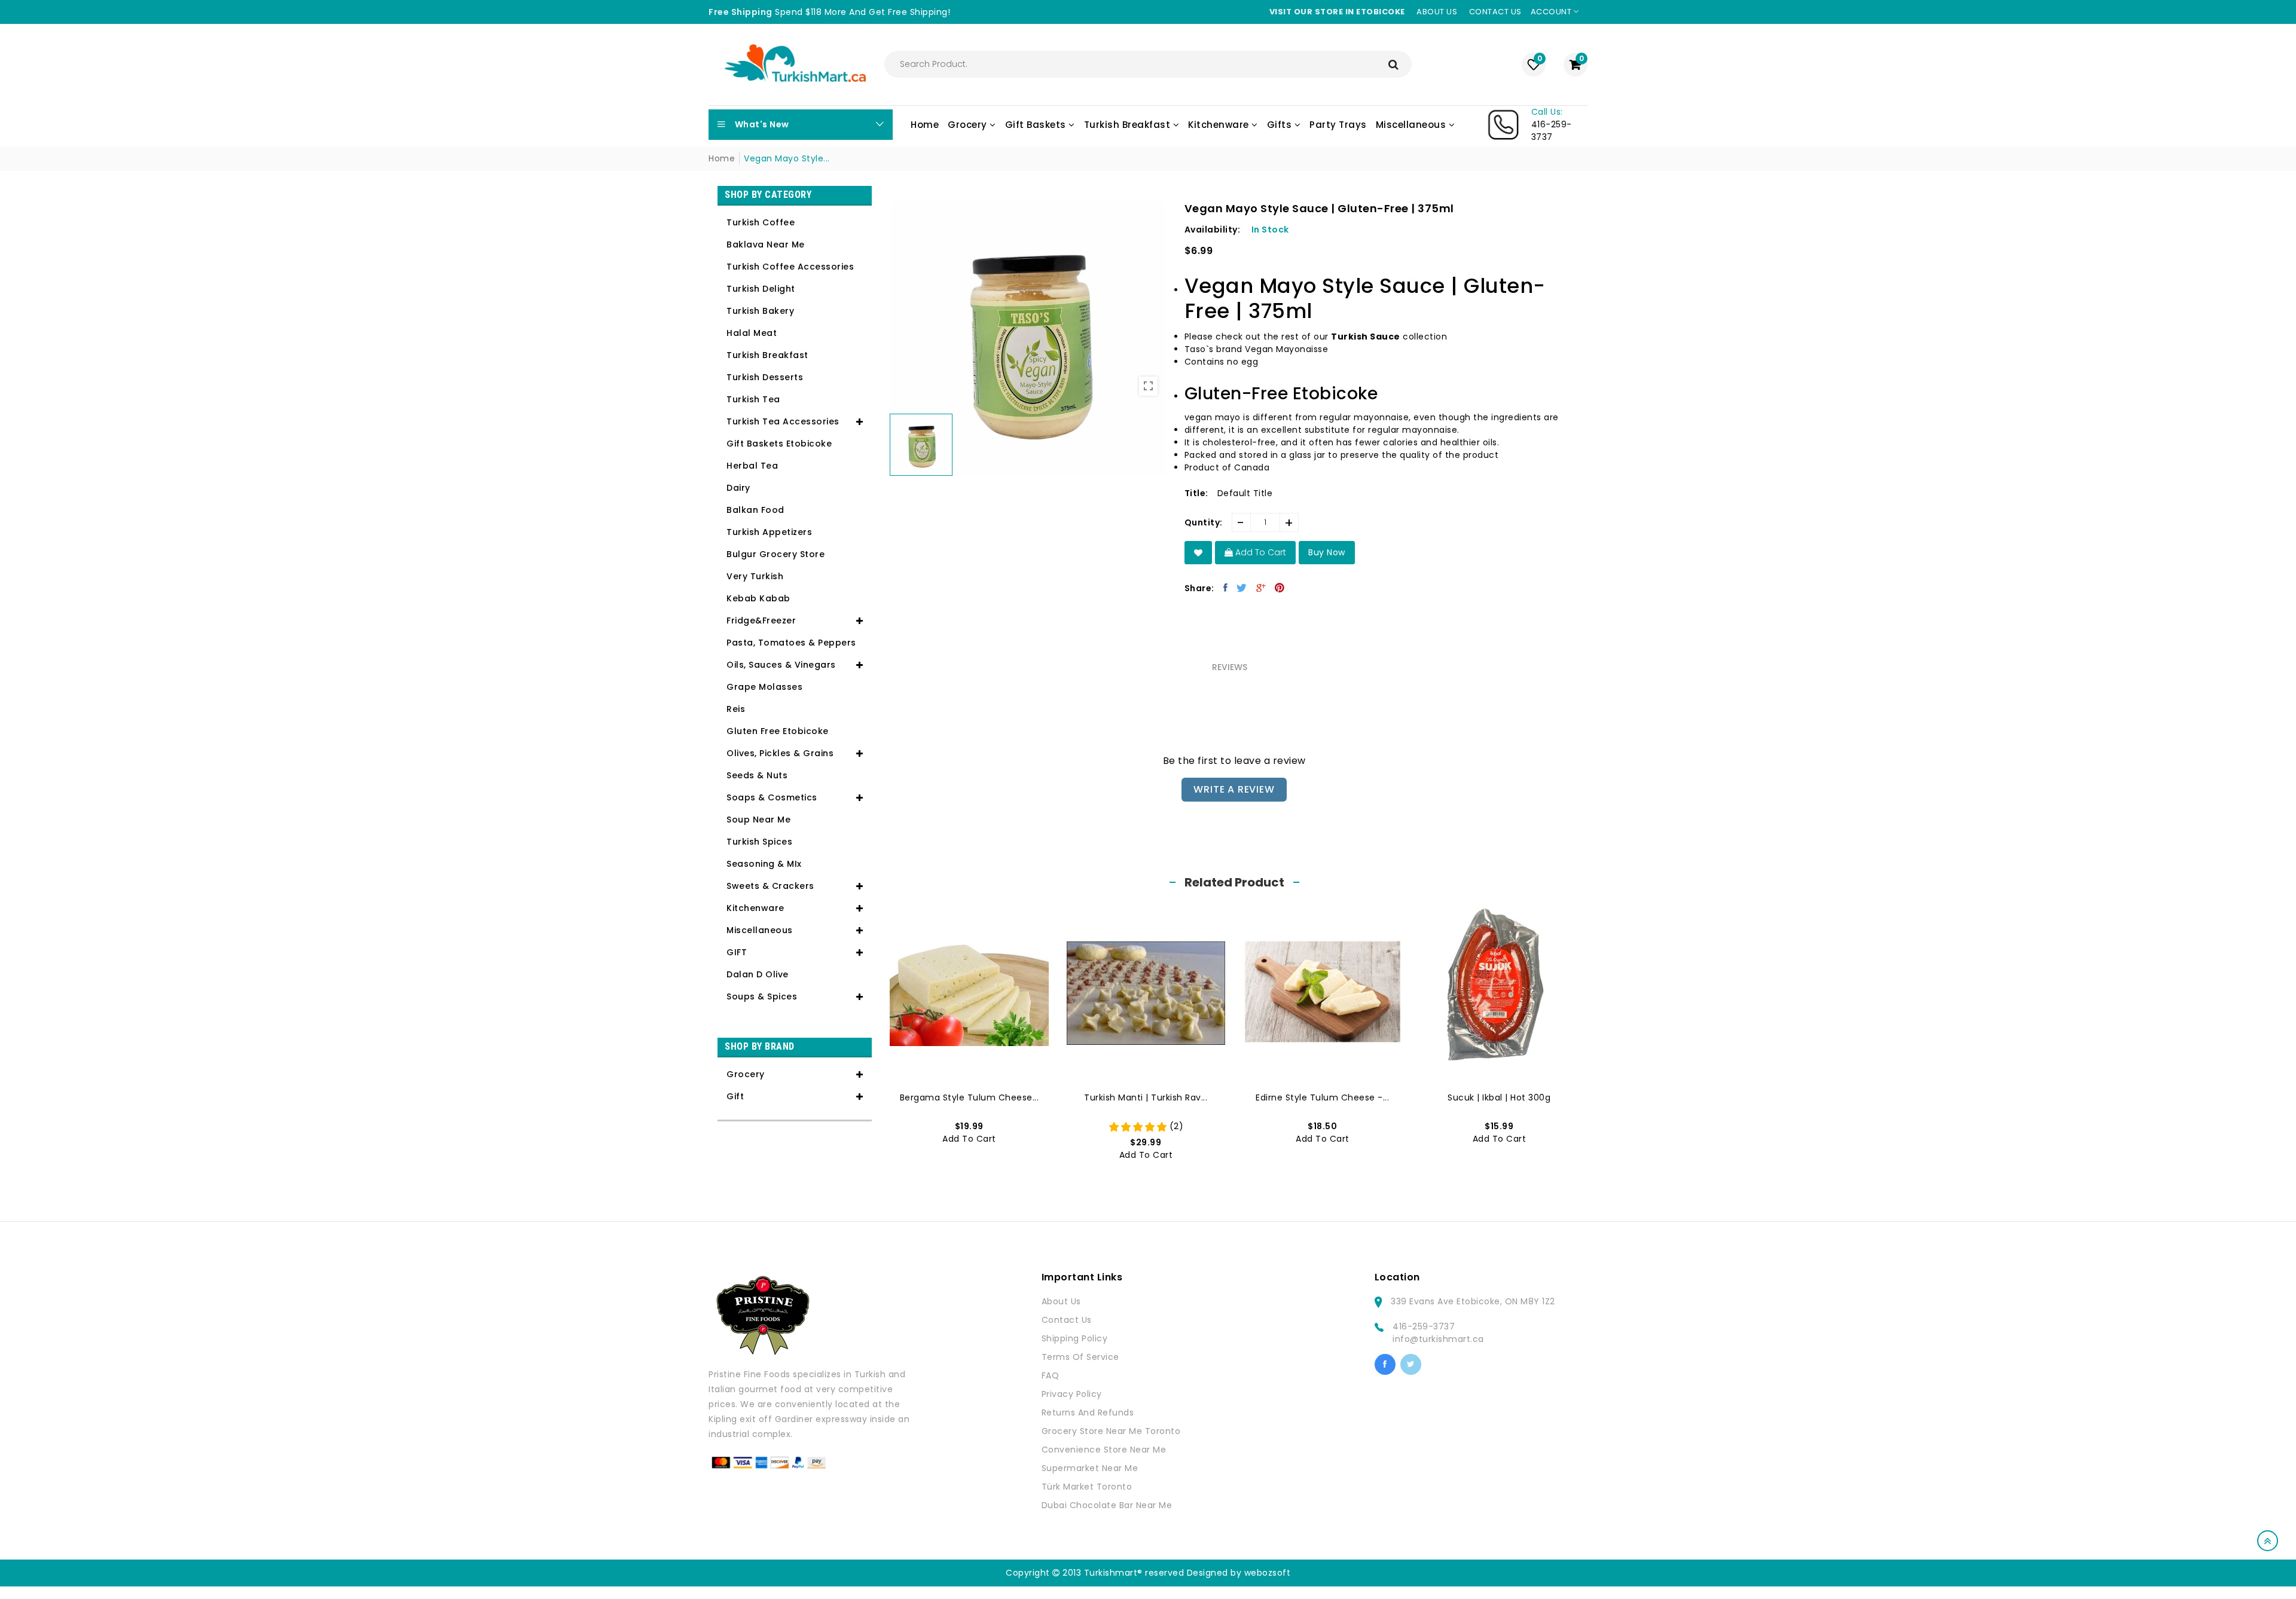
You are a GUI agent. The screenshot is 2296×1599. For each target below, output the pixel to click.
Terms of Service (1080, 1357)
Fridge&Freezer (761, 620)
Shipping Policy (1075, 1338)
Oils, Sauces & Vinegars (781, 665)
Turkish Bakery (760, 311)
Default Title (1245, 493)
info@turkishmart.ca (1438, 1339)
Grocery (746, 1074)
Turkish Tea (753, 399)
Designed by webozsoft (1239, 1573)
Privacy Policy (1072, 1394)
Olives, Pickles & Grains (780, 753)
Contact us (1495, 12)
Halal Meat (752, 333)
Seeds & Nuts (757, 775)
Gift (735, 1096)
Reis (736, 709)
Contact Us (1067, 1320)
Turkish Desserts (765, 377)
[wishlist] (1199, 553)
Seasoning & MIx (764, 864)
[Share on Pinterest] (1280, 588)
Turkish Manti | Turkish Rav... (1146, 1097)
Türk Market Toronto (1087, 1487)
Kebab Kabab (758, 598)
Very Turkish (755, 576)
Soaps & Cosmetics (772, 797)
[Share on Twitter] (1242, 588)
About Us (1061, 1301)
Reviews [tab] (1230, 667)
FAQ (1051, 1375)
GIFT (737, 952)
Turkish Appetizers (769, 532)
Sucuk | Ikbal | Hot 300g (1499, 1097)
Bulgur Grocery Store (775, 554)
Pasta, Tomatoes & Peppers (791, 643)
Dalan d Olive (758, 974)
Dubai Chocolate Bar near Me (1107, 1505)
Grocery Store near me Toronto (1111, 1431)
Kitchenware (755, 908)
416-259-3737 (1424, 1326)
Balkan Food (755, 510)
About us (1437, 12)
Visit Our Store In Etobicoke (1337, 12)
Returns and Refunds (1088, 1412)
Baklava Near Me (766, 244)
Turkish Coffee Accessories (790, 267)
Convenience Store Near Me (1104, 1450)
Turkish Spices (759, 842)
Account (1552, 12)
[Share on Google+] (1261, 588)
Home (722, 158)
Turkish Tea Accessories (783, 421)
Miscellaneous (760, 930)
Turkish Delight (761, 289)
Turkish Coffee (761, 222)
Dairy (738, 488)
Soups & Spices (762, 996)
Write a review (1234, 789)
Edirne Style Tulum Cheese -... (1322, 1097)
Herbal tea (752, 466)
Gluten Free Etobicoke (778, 731)
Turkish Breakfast (767, 355)
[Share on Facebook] (1226, 588)
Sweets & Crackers (770, 886)
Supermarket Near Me (1090, 1468)
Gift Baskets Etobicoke (779, 444)
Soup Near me (758, 820)
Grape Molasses (764, 687)
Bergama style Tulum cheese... (970, 1097)
